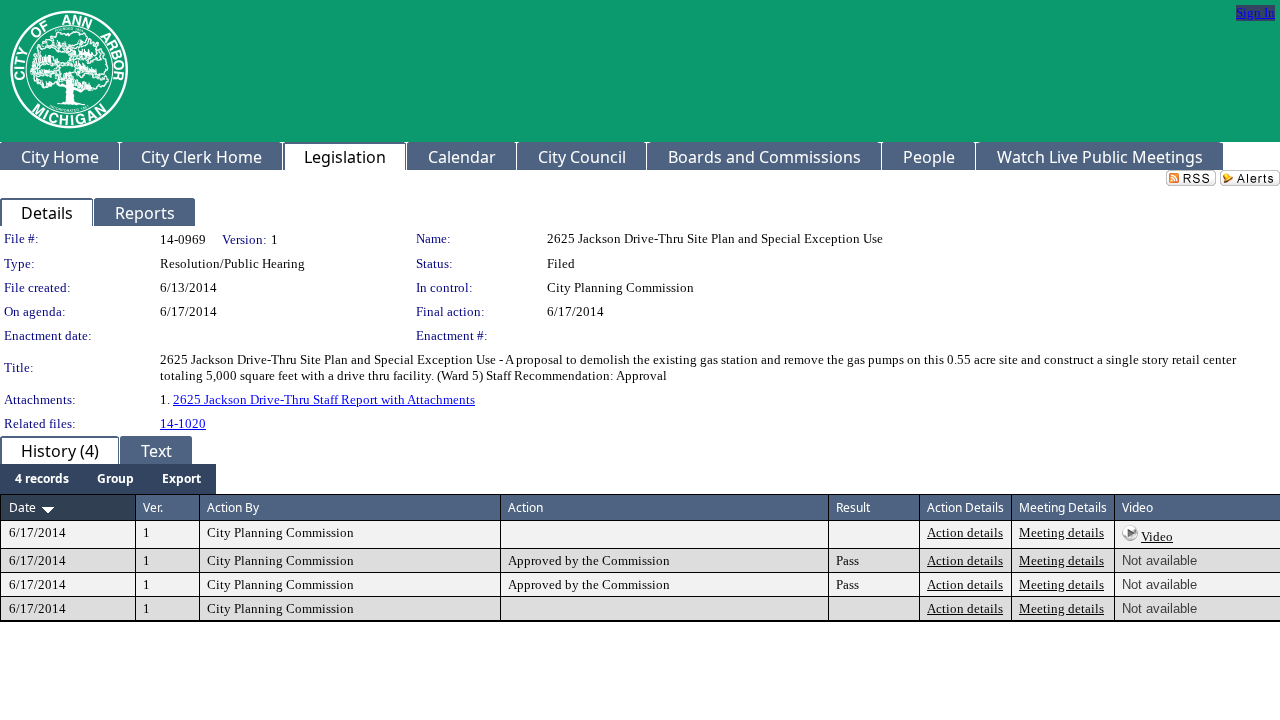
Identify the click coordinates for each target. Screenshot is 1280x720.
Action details (965, 532)
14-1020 (183, 423)
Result (853, 507)
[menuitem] (42, 479)
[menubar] (108, 479)
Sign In (1255, 12)
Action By (233, 507)
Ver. (153, 507)
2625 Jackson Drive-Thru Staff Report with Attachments (324, 399)
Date (22, 507)
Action (525, 507)
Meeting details (1061, 532)
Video (1157, 536)
